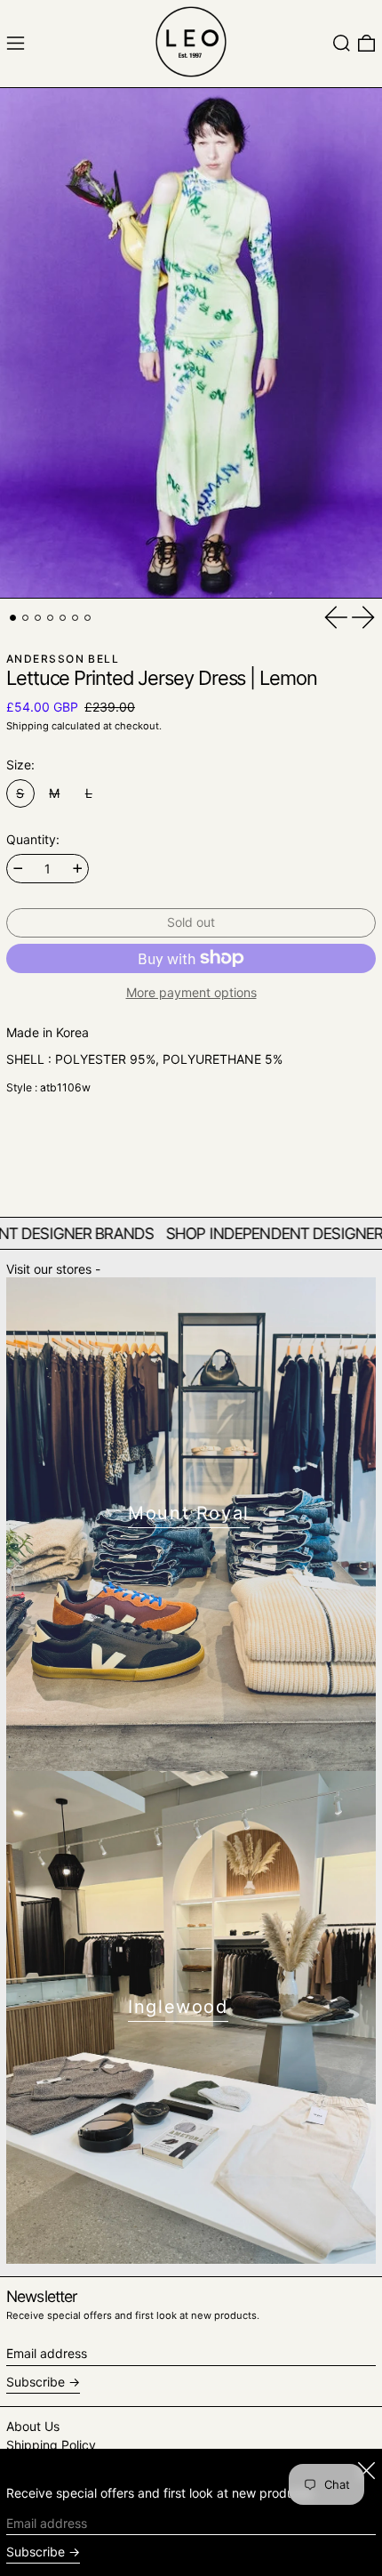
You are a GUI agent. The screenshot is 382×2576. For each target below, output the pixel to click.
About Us (33, 2426)
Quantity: (33, 840)
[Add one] (78, 869)
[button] (342, 43)
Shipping (28, 726)
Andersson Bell (63, 659)
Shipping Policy (51, 2445)
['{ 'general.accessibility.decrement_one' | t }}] (18, 869)
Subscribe (36, 2382)
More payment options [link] (191, 993)
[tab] (13, 618)
